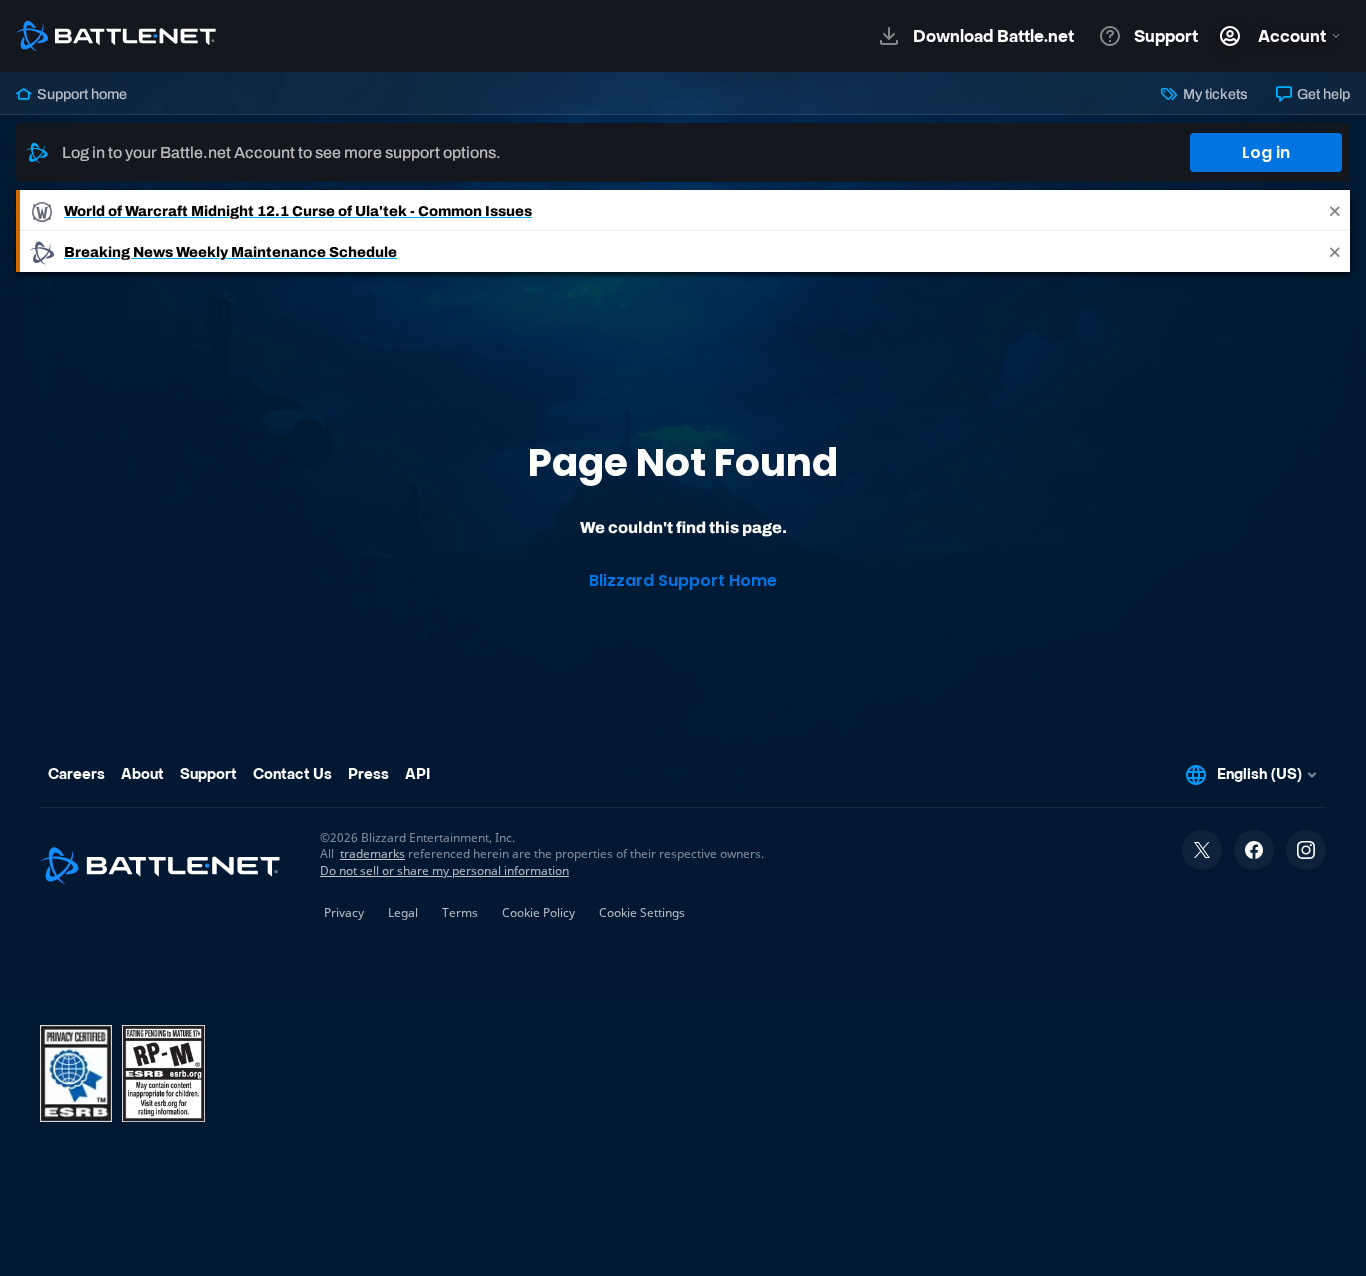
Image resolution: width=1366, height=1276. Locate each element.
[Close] (1335, 210)
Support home (80, 94)
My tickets (1213, 94)
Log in (1266, 152)
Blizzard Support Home (683, 580)
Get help (1322, 94)
